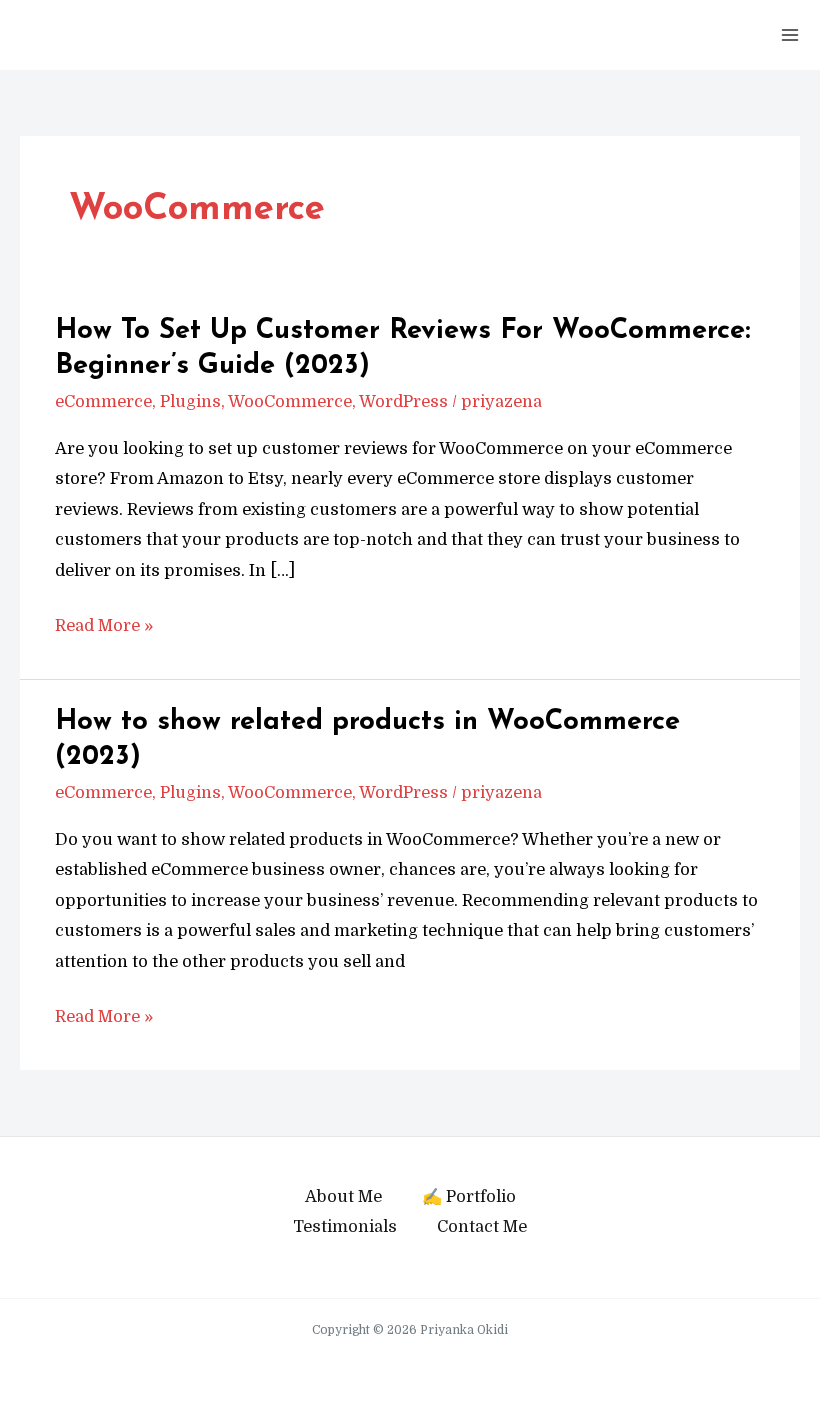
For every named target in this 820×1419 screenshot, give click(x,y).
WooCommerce (290, 401)
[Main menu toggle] (789, 35)
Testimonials (345, 1226)
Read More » (104, 628)
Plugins (190, 401)
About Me (343, 1196)
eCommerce (103, 401)
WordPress (403, 401)
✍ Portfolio (469, 1196)
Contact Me (482, 1226)
